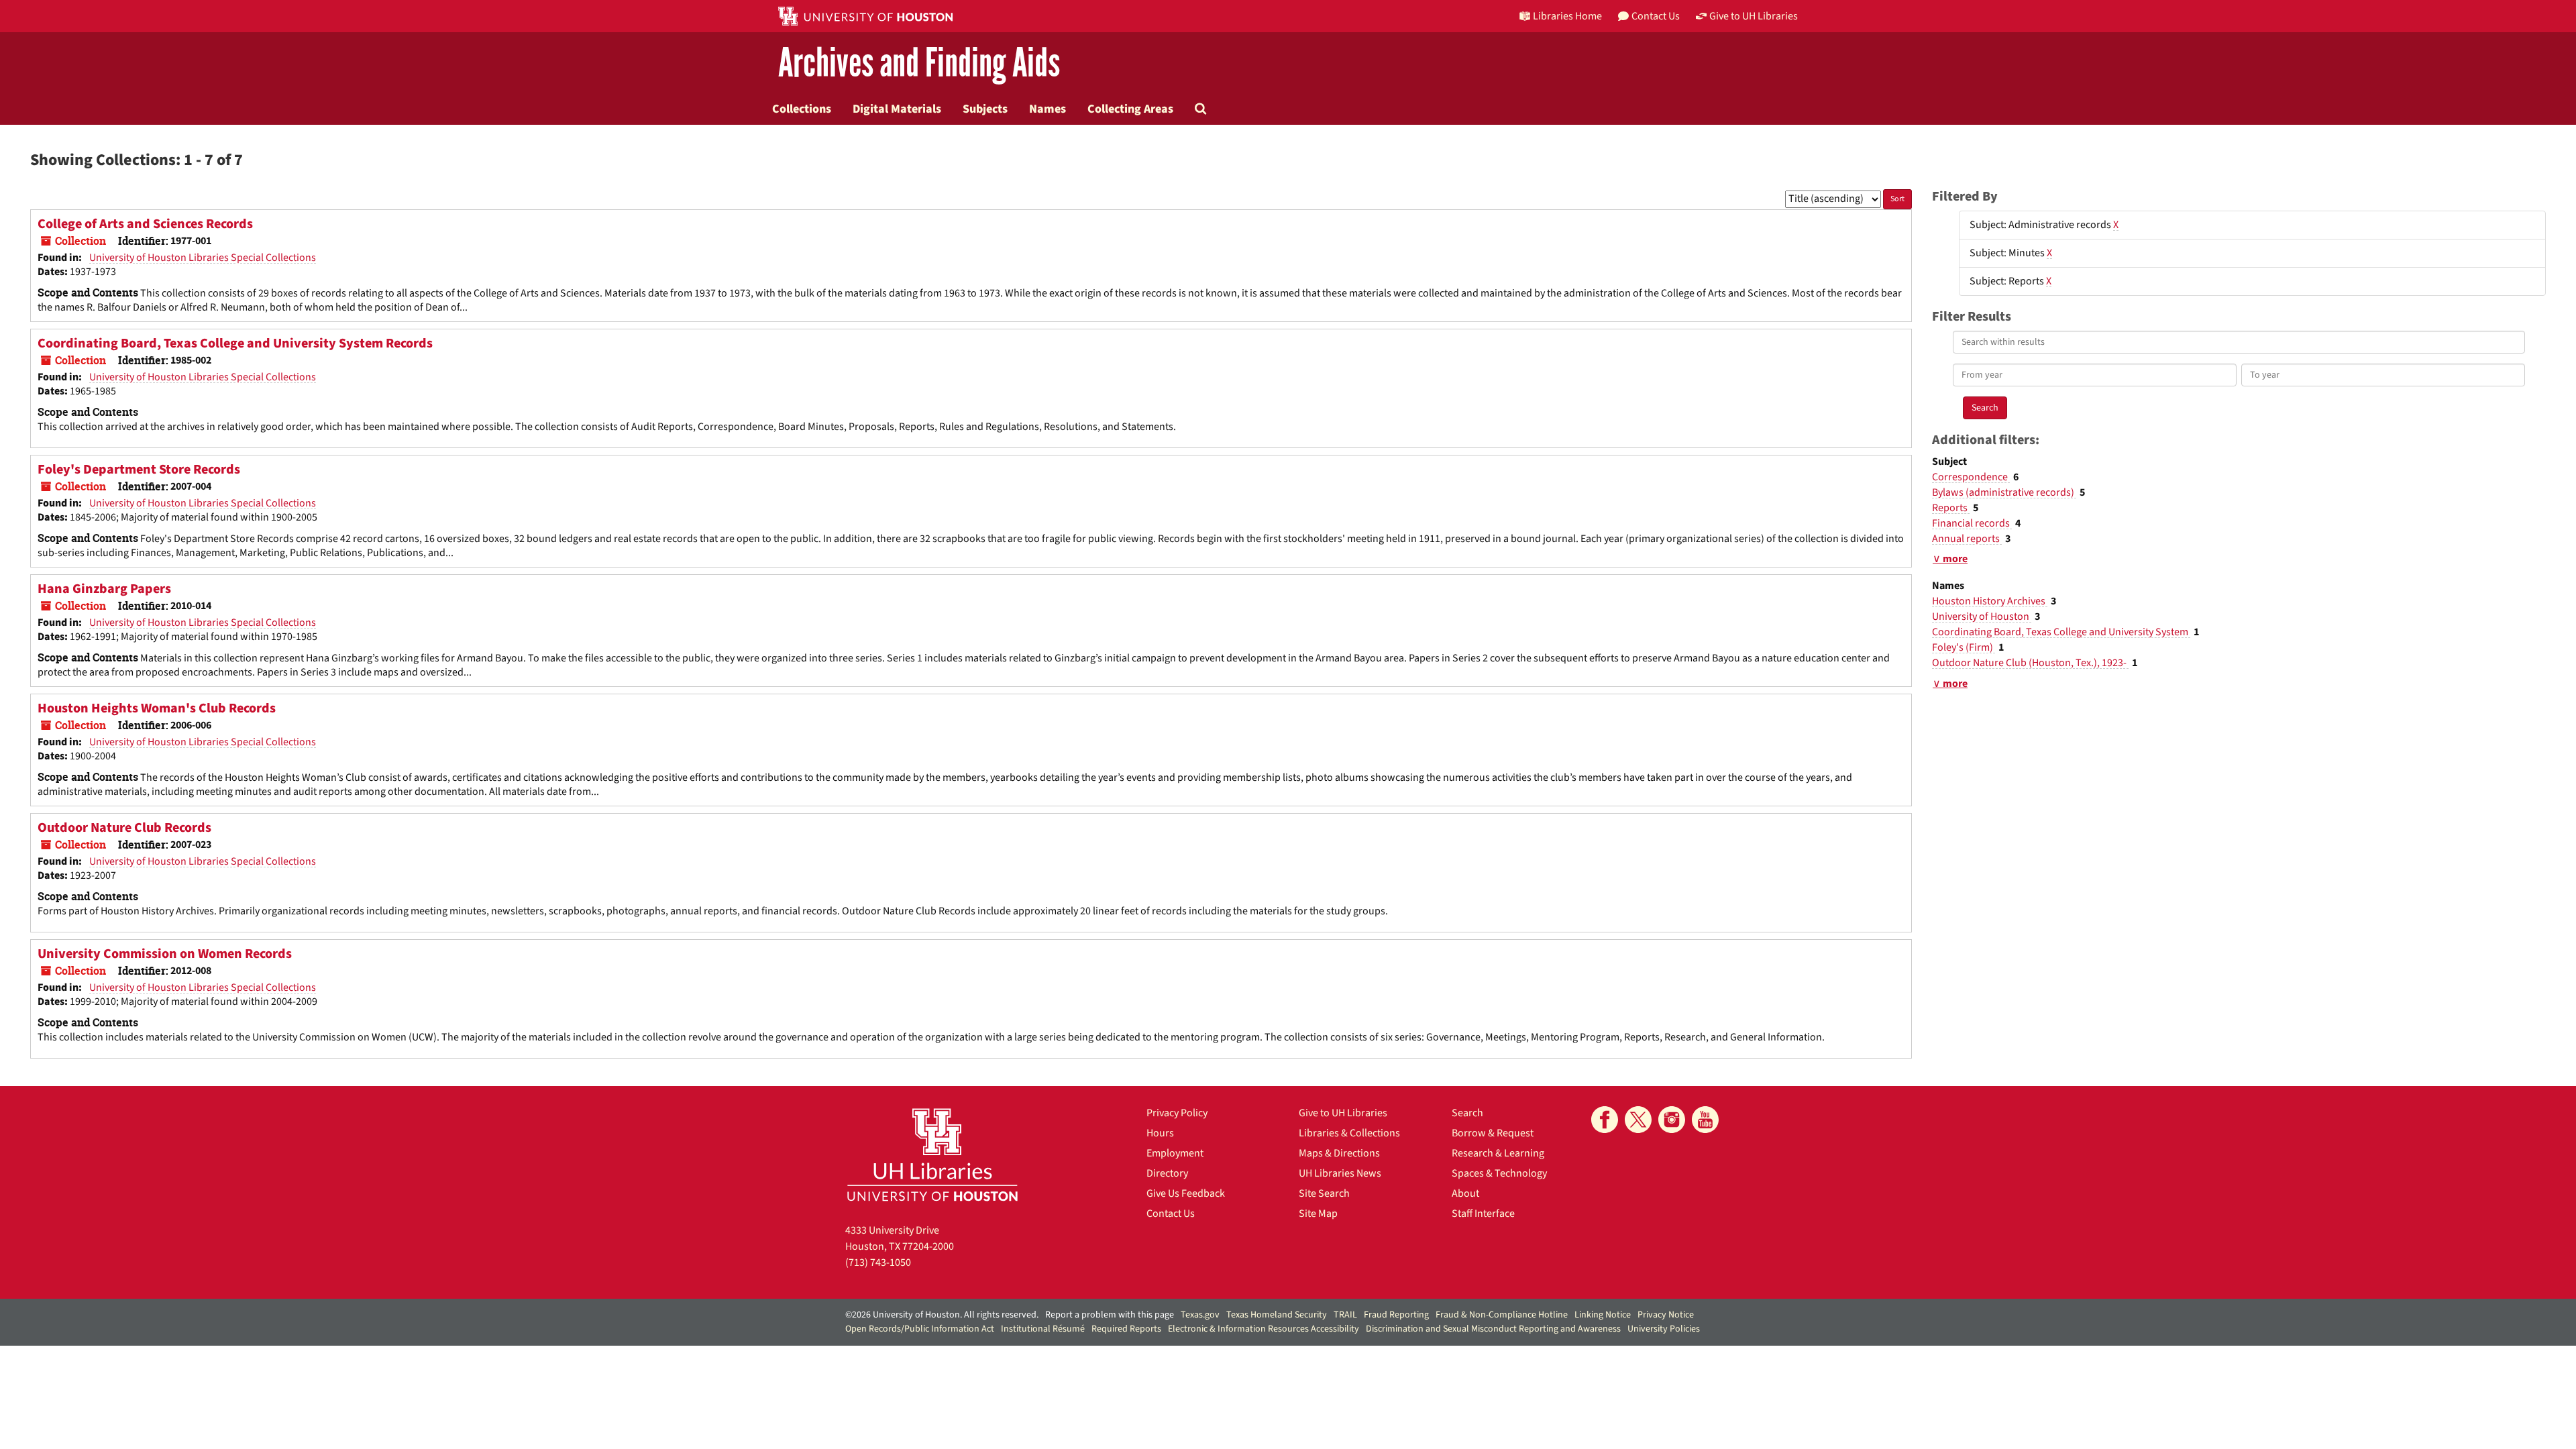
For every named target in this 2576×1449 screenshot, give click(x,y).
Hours (1160, 1133)
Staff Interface (1483, 1214)
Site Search (1324, 1193)
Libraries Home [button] (1567, 16)
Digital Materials (897, 109)
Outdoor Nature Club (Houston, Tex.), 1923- (2030, 663)
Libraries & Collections (1349, 1133)
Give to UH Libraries (1343, 1113)
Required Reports (1126, 1329)
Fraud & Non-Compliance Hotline (1502, 1315)
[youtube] (1705, 1120)
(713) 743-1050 (878, 1263)
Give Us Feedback (1186, 1193)
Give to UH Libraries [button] (1754, 16)
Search (1467, 1113)
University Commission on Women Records (165, 954)
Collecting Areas (1130, 109)
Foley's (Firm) (1964, 647)
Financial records (1972, 523)
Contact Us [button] (1656, 16)
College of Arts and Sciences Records (145, 224)
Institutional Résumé (1043, 1329)
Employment (1175, 1153)
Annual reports (1967, 539)
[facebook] (1605, 1120)
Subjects (985, 109)
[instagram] (1672, 1120)
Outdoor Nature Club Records (124, 828)
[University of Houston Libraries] (932, 1154)
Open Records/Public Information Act (920, 1329)
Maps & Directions (1339, 1153)
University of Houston (1982, 616)
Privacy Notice (1666, 1315)
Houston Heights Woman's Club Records (157, 708)
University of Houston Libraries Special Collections (203, 258)
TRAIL (1345, 1315)
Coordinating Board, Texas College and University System (2061, 632)
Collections (802, 109)
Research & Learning (1498, 1153)
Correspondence (1971, 477)
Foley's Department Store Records (139, 470)
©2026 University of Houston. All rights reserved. (942, 1315)
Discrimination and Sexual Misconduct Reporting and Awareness (1493, 1329)
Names (1048, 109)
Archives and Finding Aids (919, 63)
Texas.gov (1200, 1315)
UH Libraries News (1340, 1173)
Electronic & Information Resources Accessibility (1264, 1329)
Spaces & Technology (1499, 1173)
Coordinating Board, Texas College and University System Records (235, 343)
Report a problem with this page (1110, 1315)
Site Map (1318, 1214)
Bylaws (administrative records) (2004, 492)
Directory (1167, 1173)
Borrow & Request (1493, 1133)
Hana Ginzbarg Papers (104, 589)
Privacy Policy (1177, 1113)
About (1465, 1193)
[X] (1638, 1120)
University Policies (1664, 1329)
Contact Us (1171, 1214)
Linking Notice (1603, 1315)
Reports (1951, 508)
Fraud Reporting (1396, 1315)
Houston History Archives (1990, 601)
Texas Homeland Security (1277, 1315)
